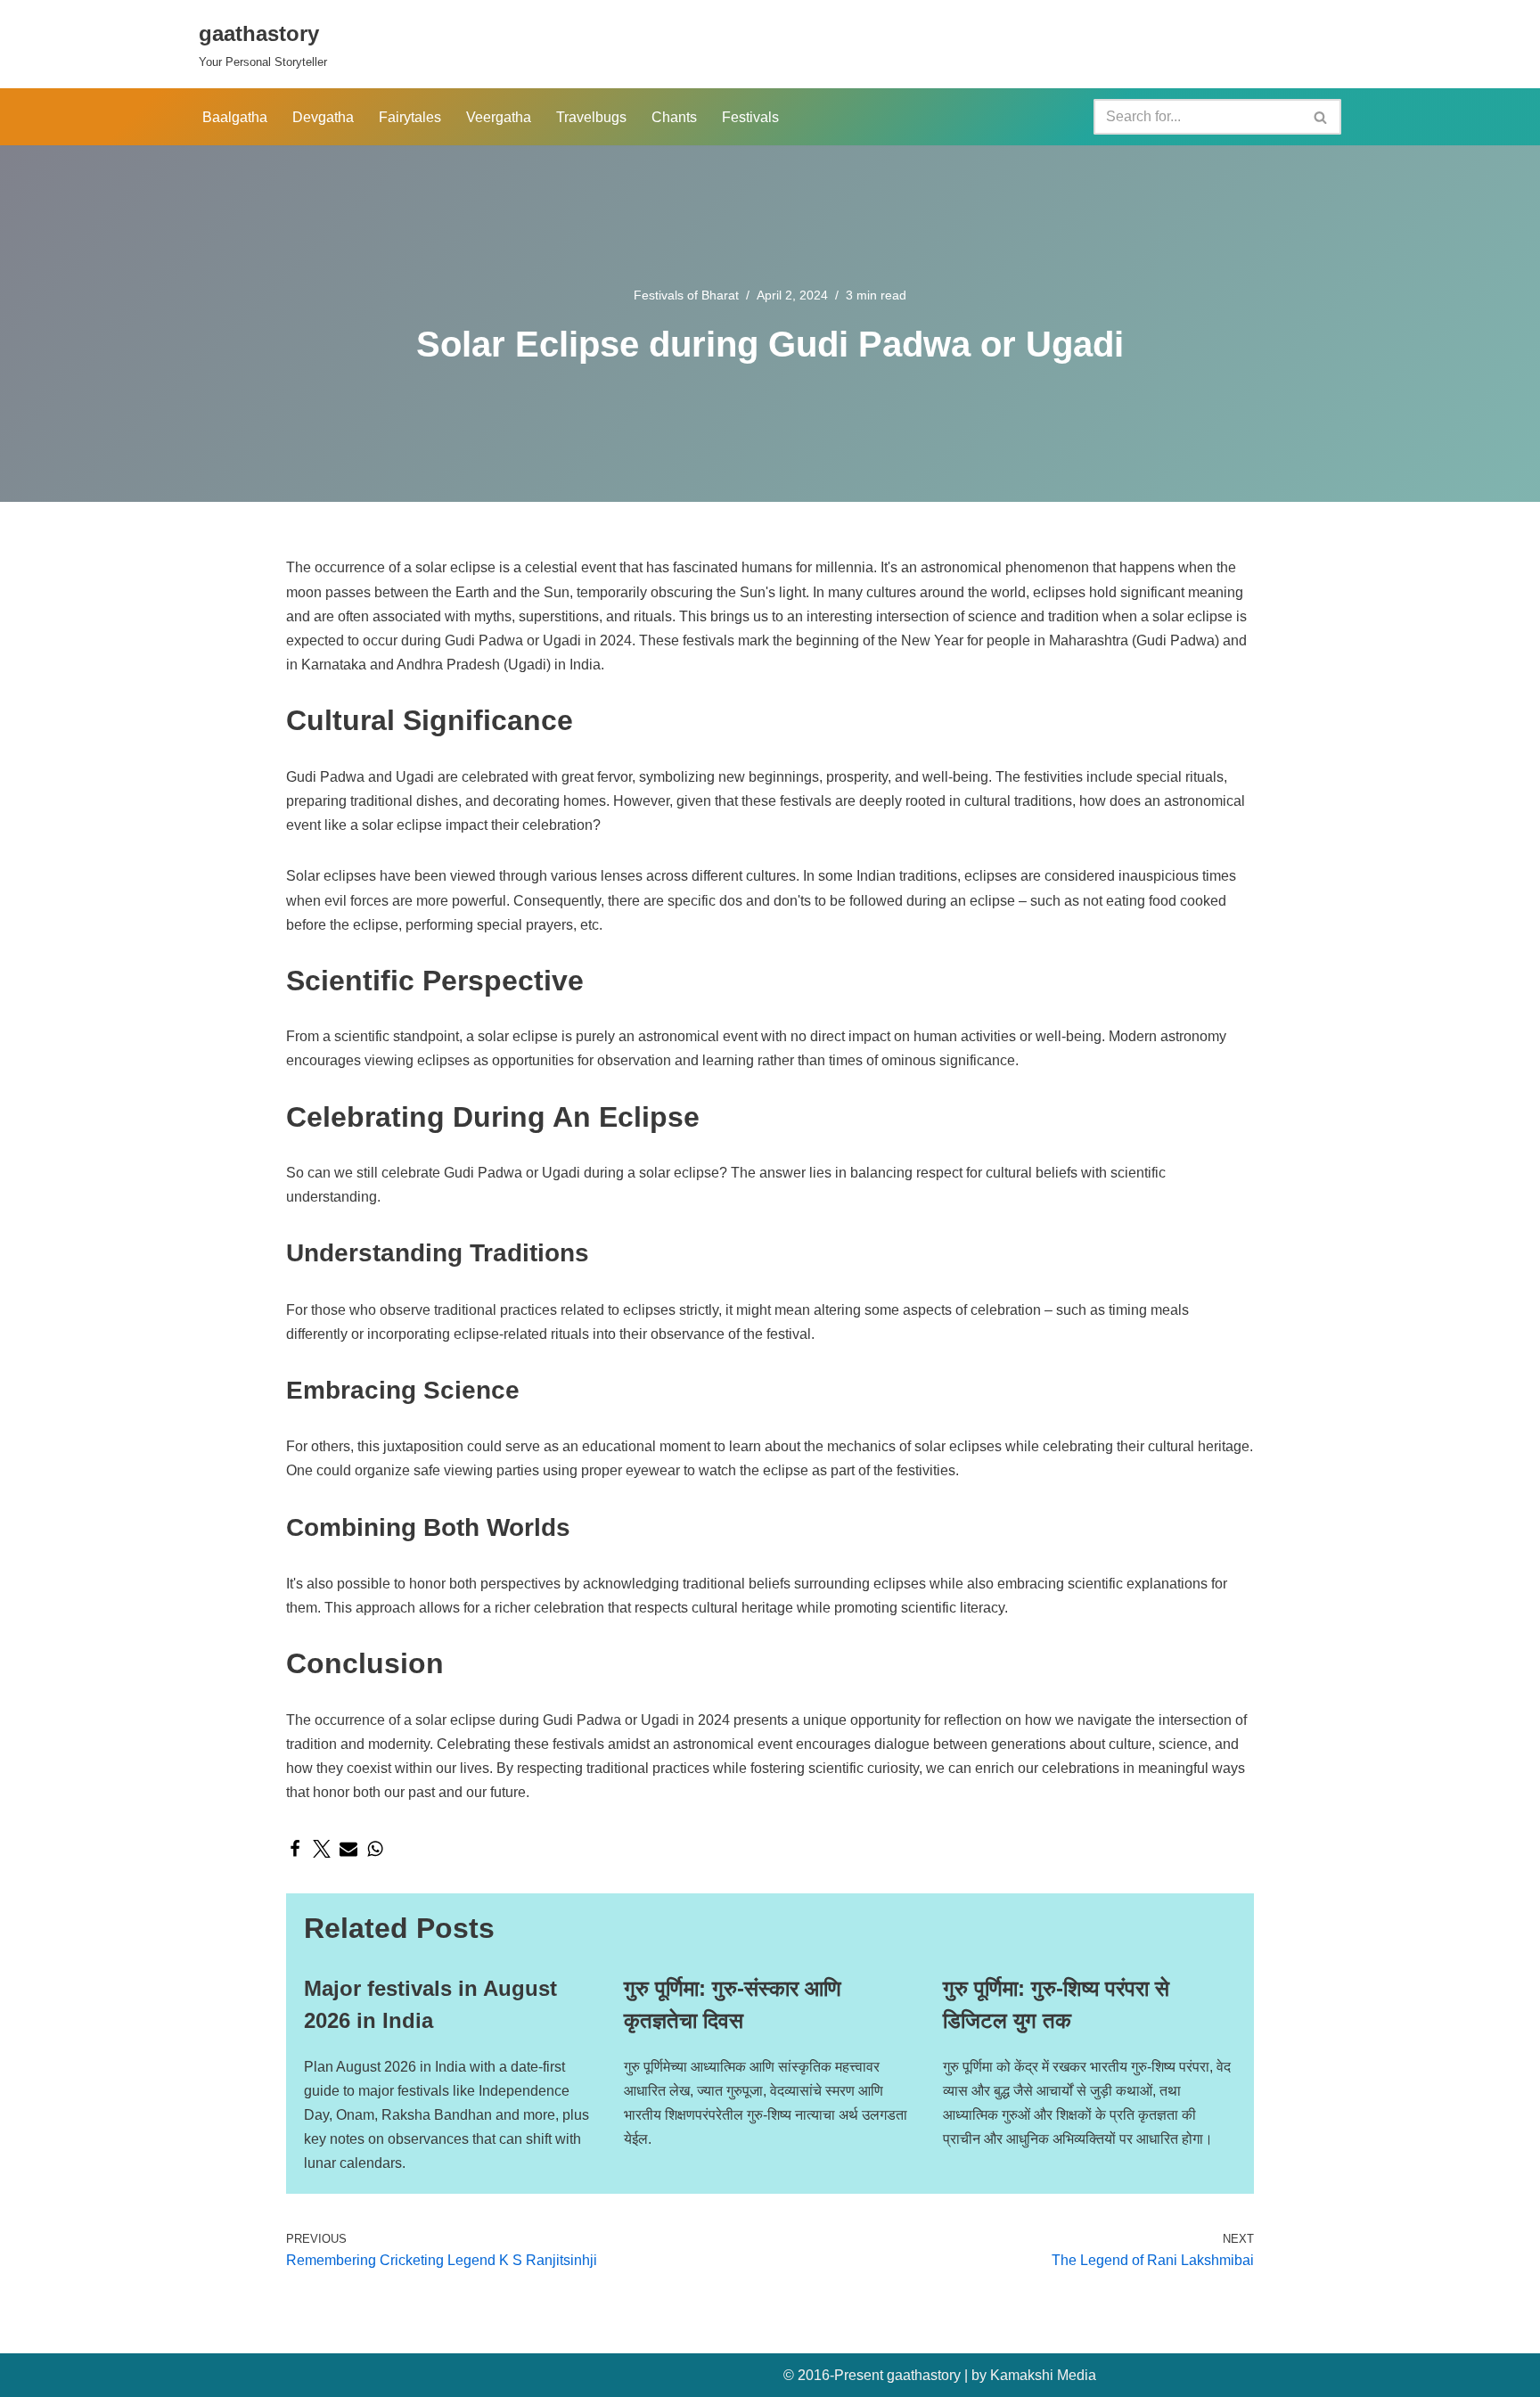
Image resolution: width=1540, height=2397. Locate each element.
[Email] (348, 1849)
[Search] (1321, 117)
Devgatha (323, 117)
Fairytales (410, 117)
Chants (674, 117)
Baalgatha (235, 117)
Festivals (750, 117)
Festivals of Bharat (686, 295)
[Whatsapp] (375, 1849)
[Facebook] (295, 1849)
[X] (322, 1849)
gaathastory (924, 2375)
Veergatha (499, 117)
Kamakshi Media (1043, 2375)
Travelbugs (591, 117)
